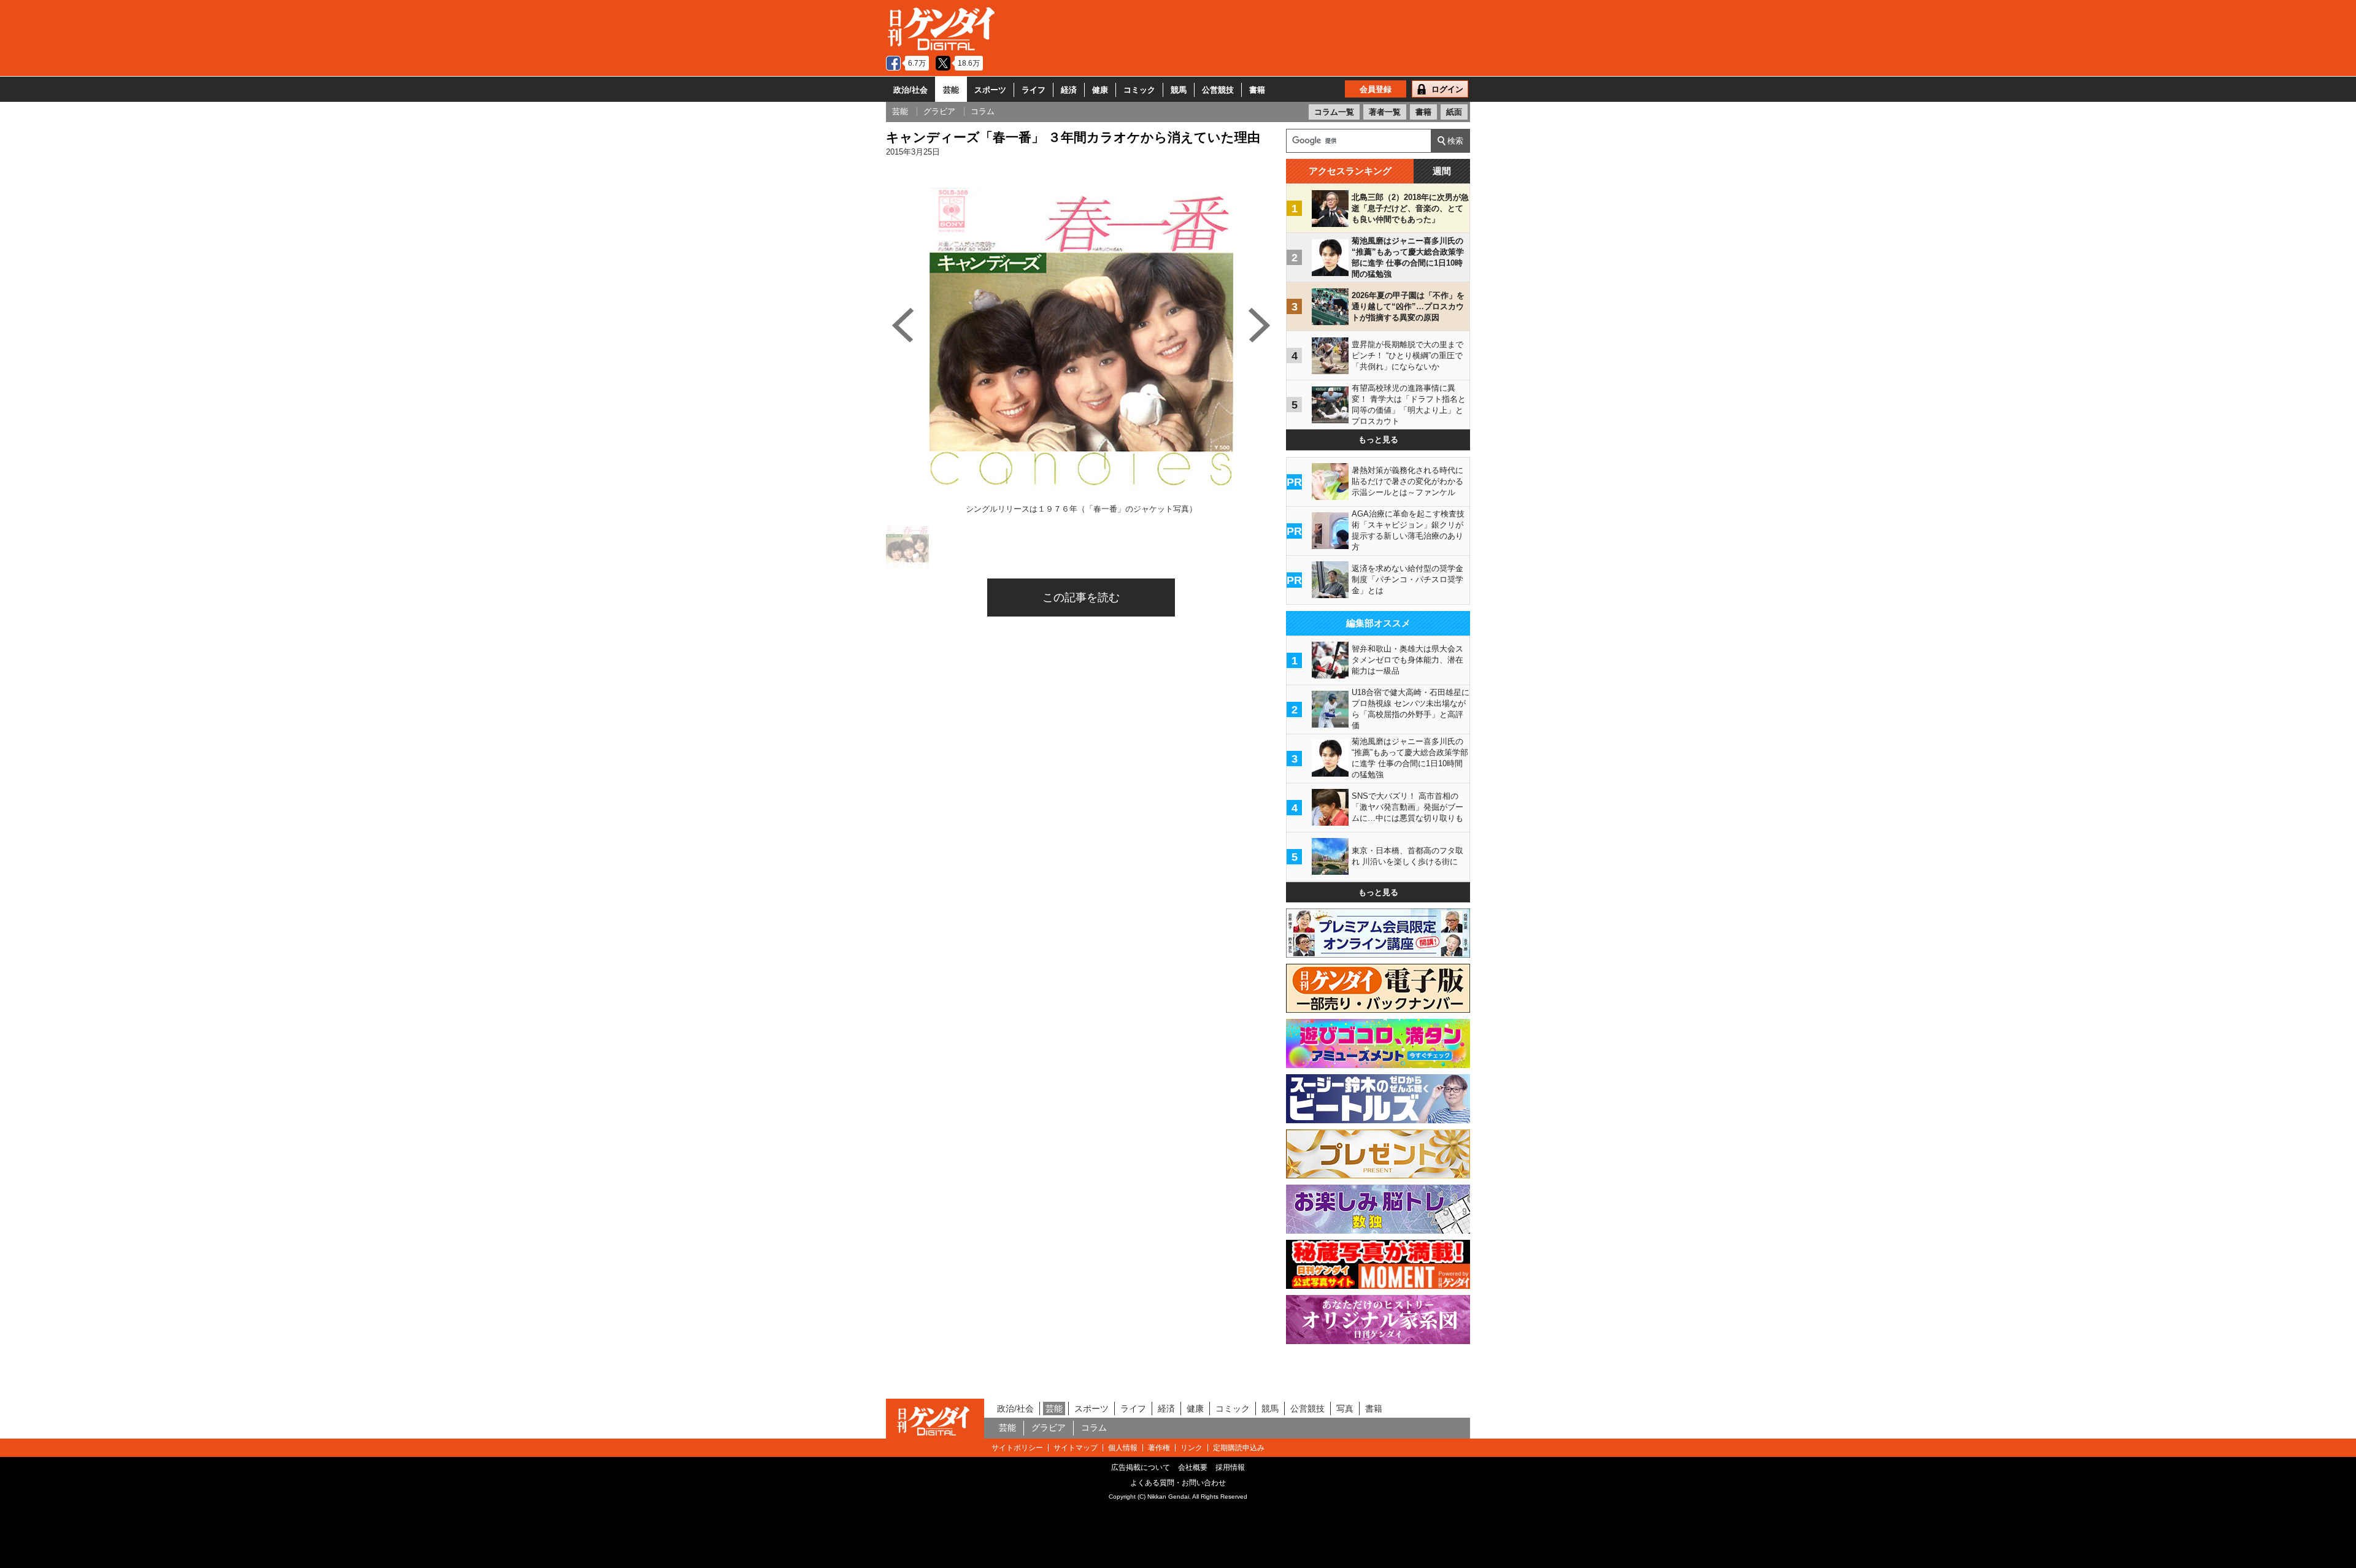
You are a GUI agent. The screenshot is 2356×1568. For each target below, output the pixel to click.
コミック (1139, 90)
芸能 (951, 90)
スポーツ (990, 90)
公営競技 (1218, 90)
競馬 (1179, 90)
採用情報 (1230, 1467)
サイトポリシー (1017, 1448)
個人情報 (1123, 1448)
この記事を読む (1081, 598)
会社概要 (1193, 1467)
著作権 (1159, 1448)
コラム (1094, 1428)
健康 (1100, 90)
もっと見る (1378, 440)
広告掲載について (1141, 1467)
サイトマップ (1076, 1448)
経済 (1069, 90)
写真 (1345, 1409)
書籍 (1257, 90)
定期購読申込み (1239, 1448)
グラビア (1049, 1428)
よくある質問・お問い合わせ (1178, 1483)
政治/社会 (910, 90)
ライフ (1034, 90)
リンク (1191, 1448)
